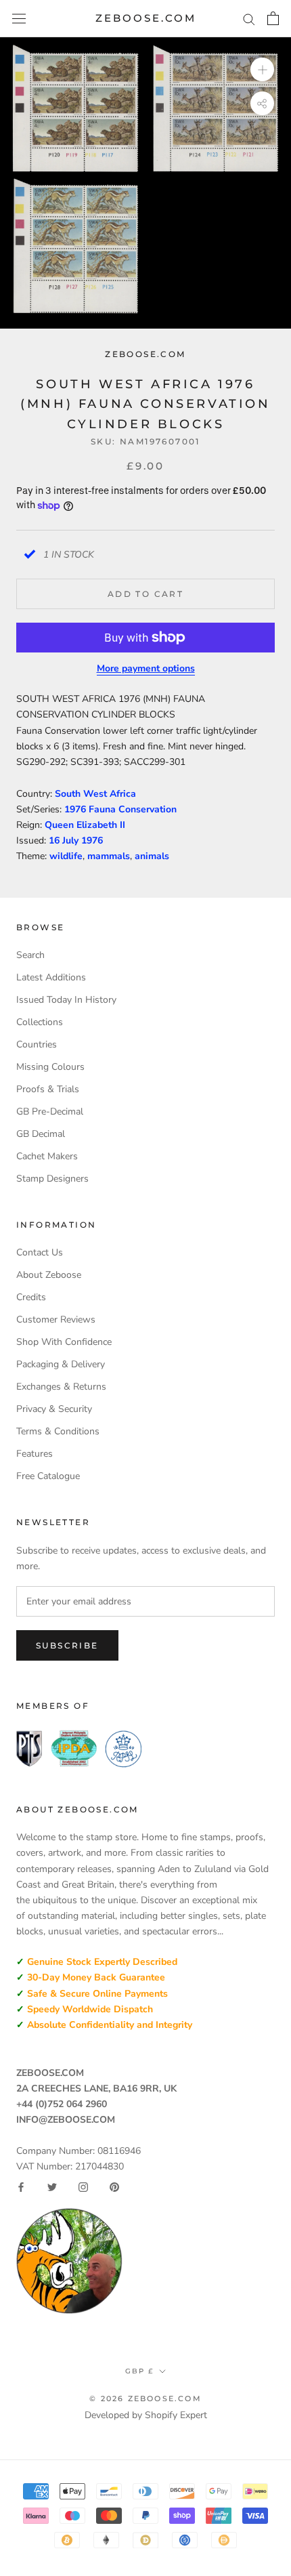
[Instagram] (83, 2187)
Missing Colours (50, 1067)
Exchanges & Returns (61, 1387)
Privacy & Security (54, 1409)
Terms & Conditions (58, 1431)
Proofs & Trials (48, 1089)
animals (152, 856)
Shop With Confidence (64, 1342)
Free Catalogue (48, 1476)
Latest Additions (51, 977)
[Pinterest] (114, 2187)
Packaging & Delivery (61, 1364)
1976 (92, 840)
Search (30, 955)
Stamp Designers (52, 1179)
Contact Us (40, 1252)
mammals (109, 856)
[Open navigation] (19, 19)
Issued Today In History (66, 1000)
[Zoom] (262, 69)
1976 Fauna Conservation (120, 809)
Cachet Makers (47, 1156)
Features (35, 1454)
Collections (40, 1022)
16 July (65, 840)
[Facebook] (21, 2187)
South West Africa (95, 794)
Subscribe (67, 1645)
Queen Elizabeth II (85, 825)
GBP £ (139, 2371)
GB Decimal (41, 1134)
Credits (31, 1297)
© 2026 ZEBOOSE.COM (145, 2398)
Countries (37, 1044)
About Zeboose (49, 1275)
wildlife (66, 856)
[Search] (249, 19)
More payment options (146, 668)
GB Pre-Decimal (50, 1112)
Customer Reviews (56, 1320)
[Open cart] (273, 18)
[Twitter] (52, 2187)
